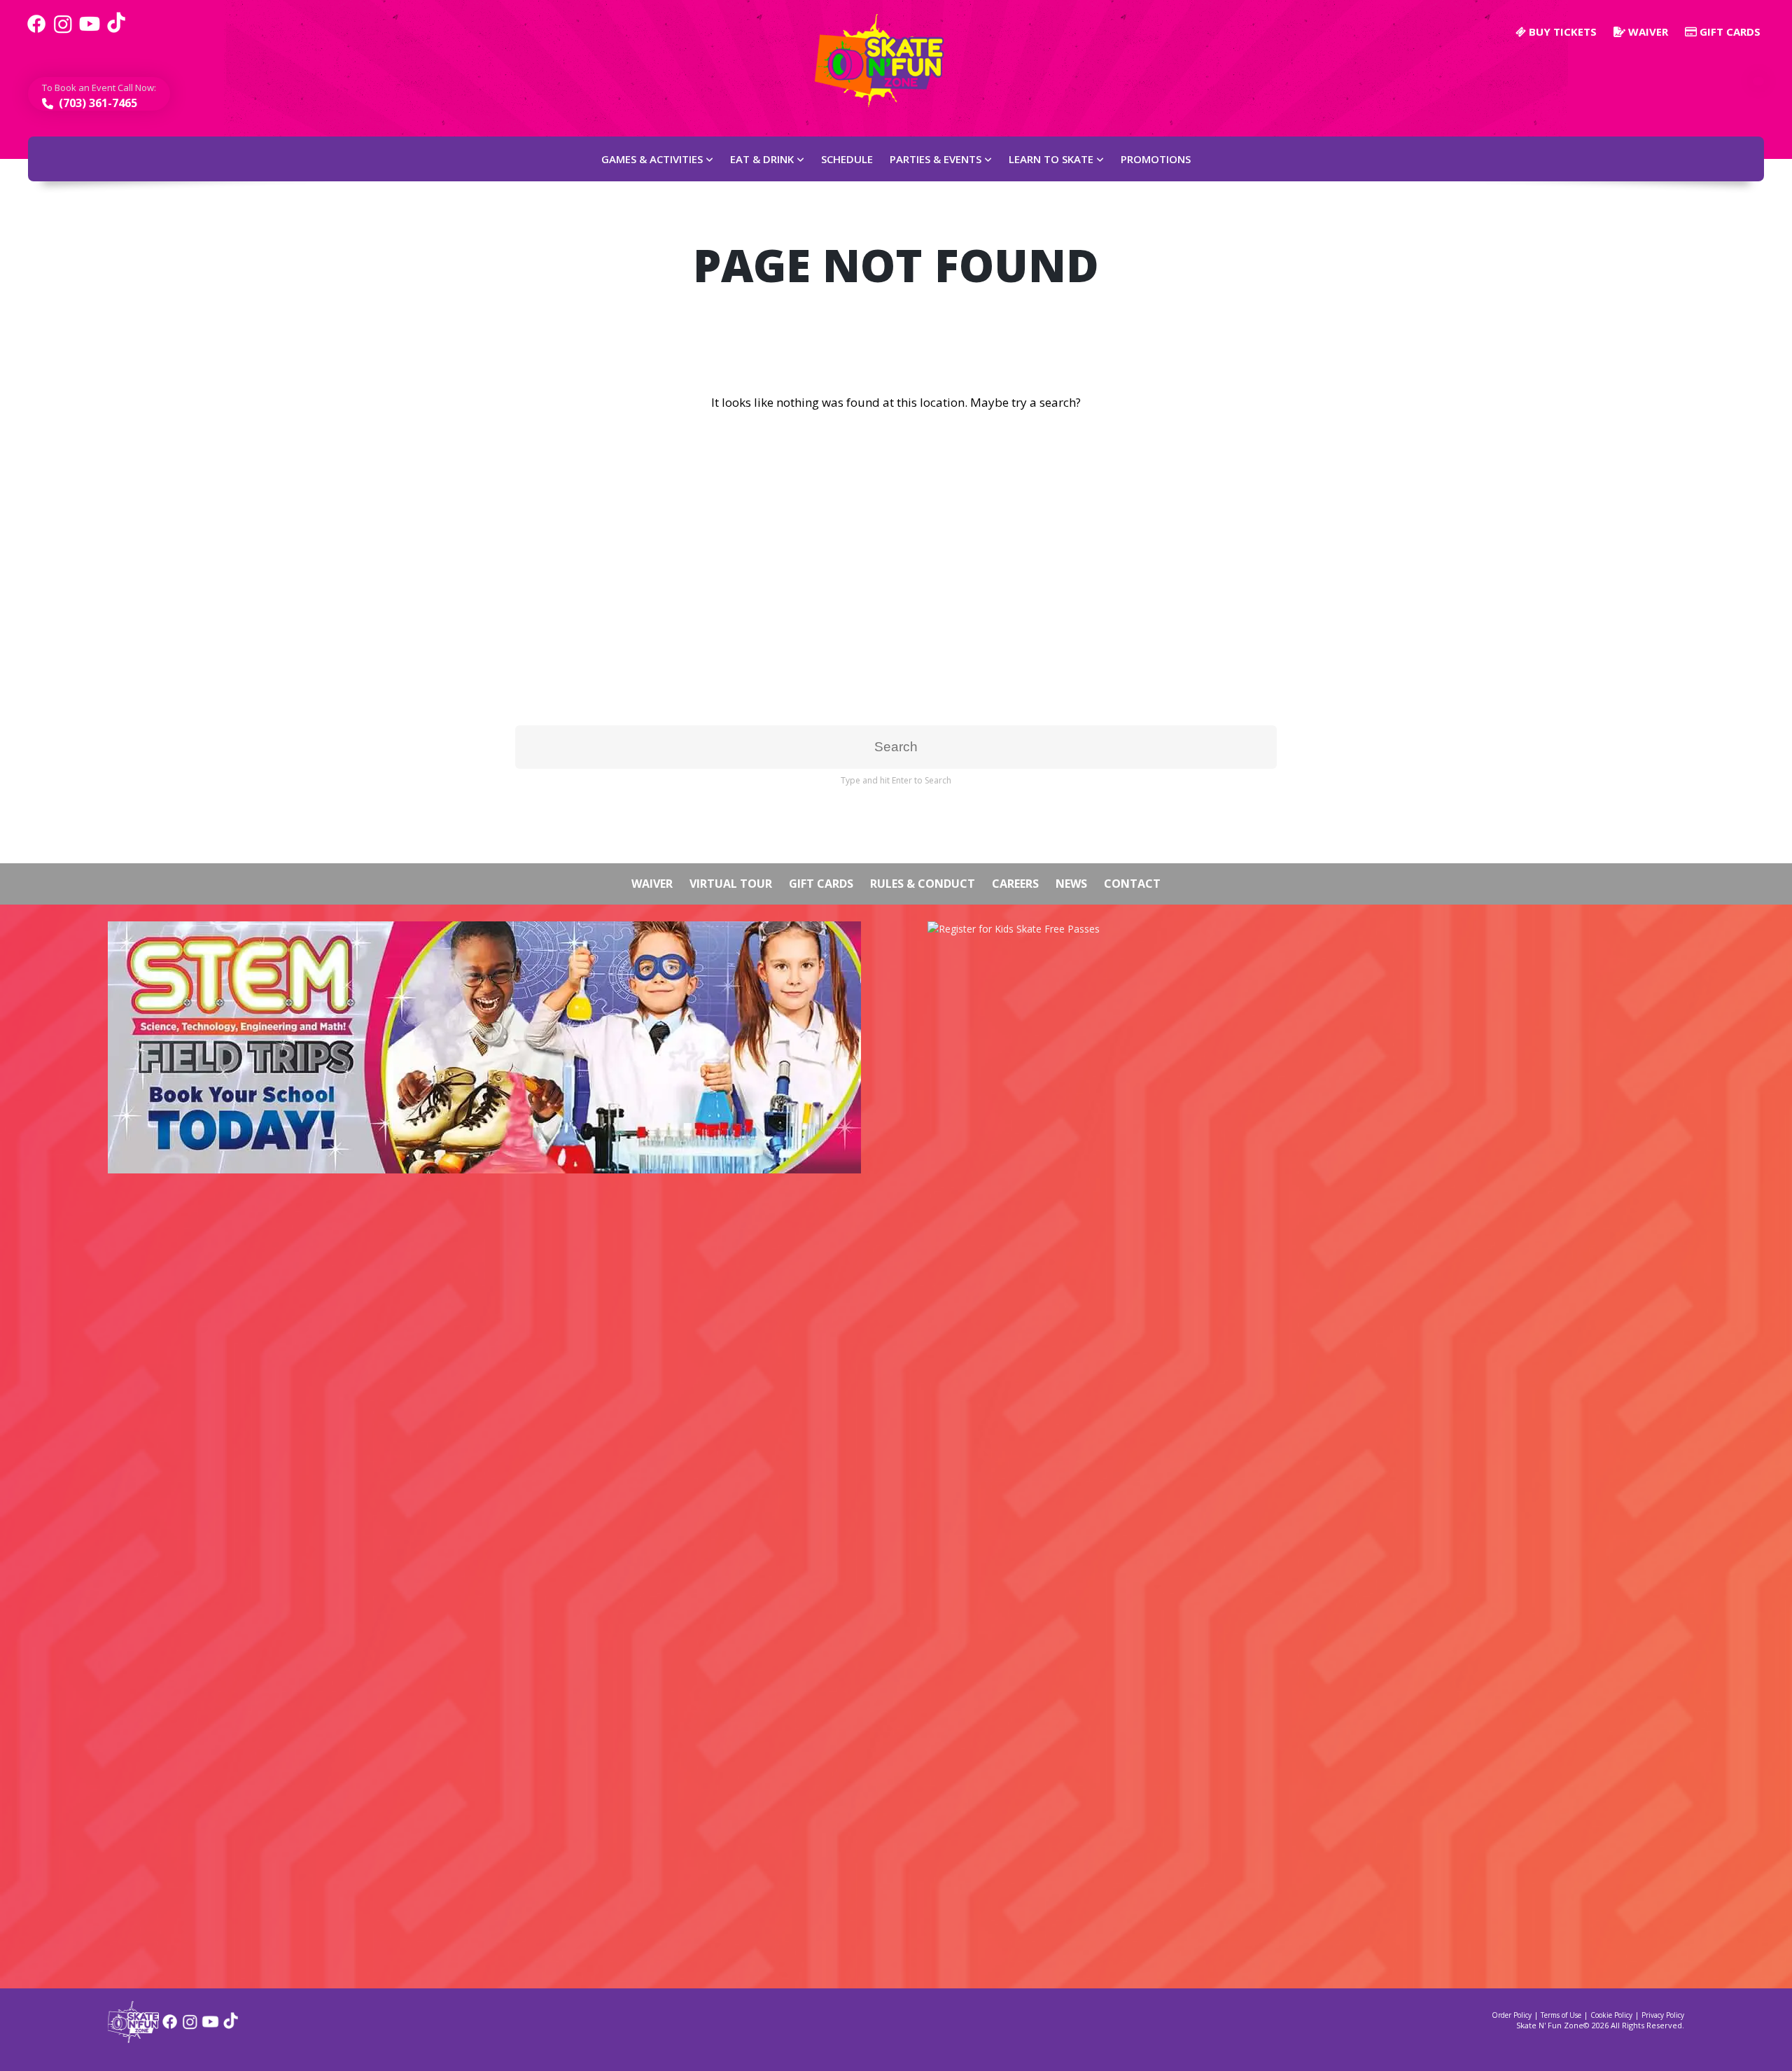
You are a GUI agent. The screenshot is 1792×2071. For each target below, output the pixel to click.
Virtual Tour (731, 884)
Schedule (847, 159)
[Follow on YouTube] (210, 2027)
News (1071, 884)
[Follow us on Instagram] (63, 32)
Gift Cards (1729, 32)
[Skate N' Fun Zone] (133, 2038)
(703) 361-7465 (97, 103)
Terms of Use (1561, 2015)
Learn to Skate (1051, 159)
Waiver (1647, 32)
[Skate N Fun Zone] (888, 61)
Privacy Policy (1663, 2015)
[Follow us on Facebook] (36, 32)
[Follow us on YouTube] (90, 32)
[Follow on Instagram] (190, 2027)
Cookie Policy (1611, 2015)
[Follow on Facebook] (170, 2027)
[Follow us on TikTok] (116, 32)
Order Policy (1512, 2015)
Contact (1132, 884)
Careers (1015, 884)
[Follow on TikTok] (231, 2027)
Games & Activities (652, 159)
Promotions (1156, 159)
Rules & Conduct (923, 884)
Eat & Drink (762, 159)
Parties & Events (936, 159)
